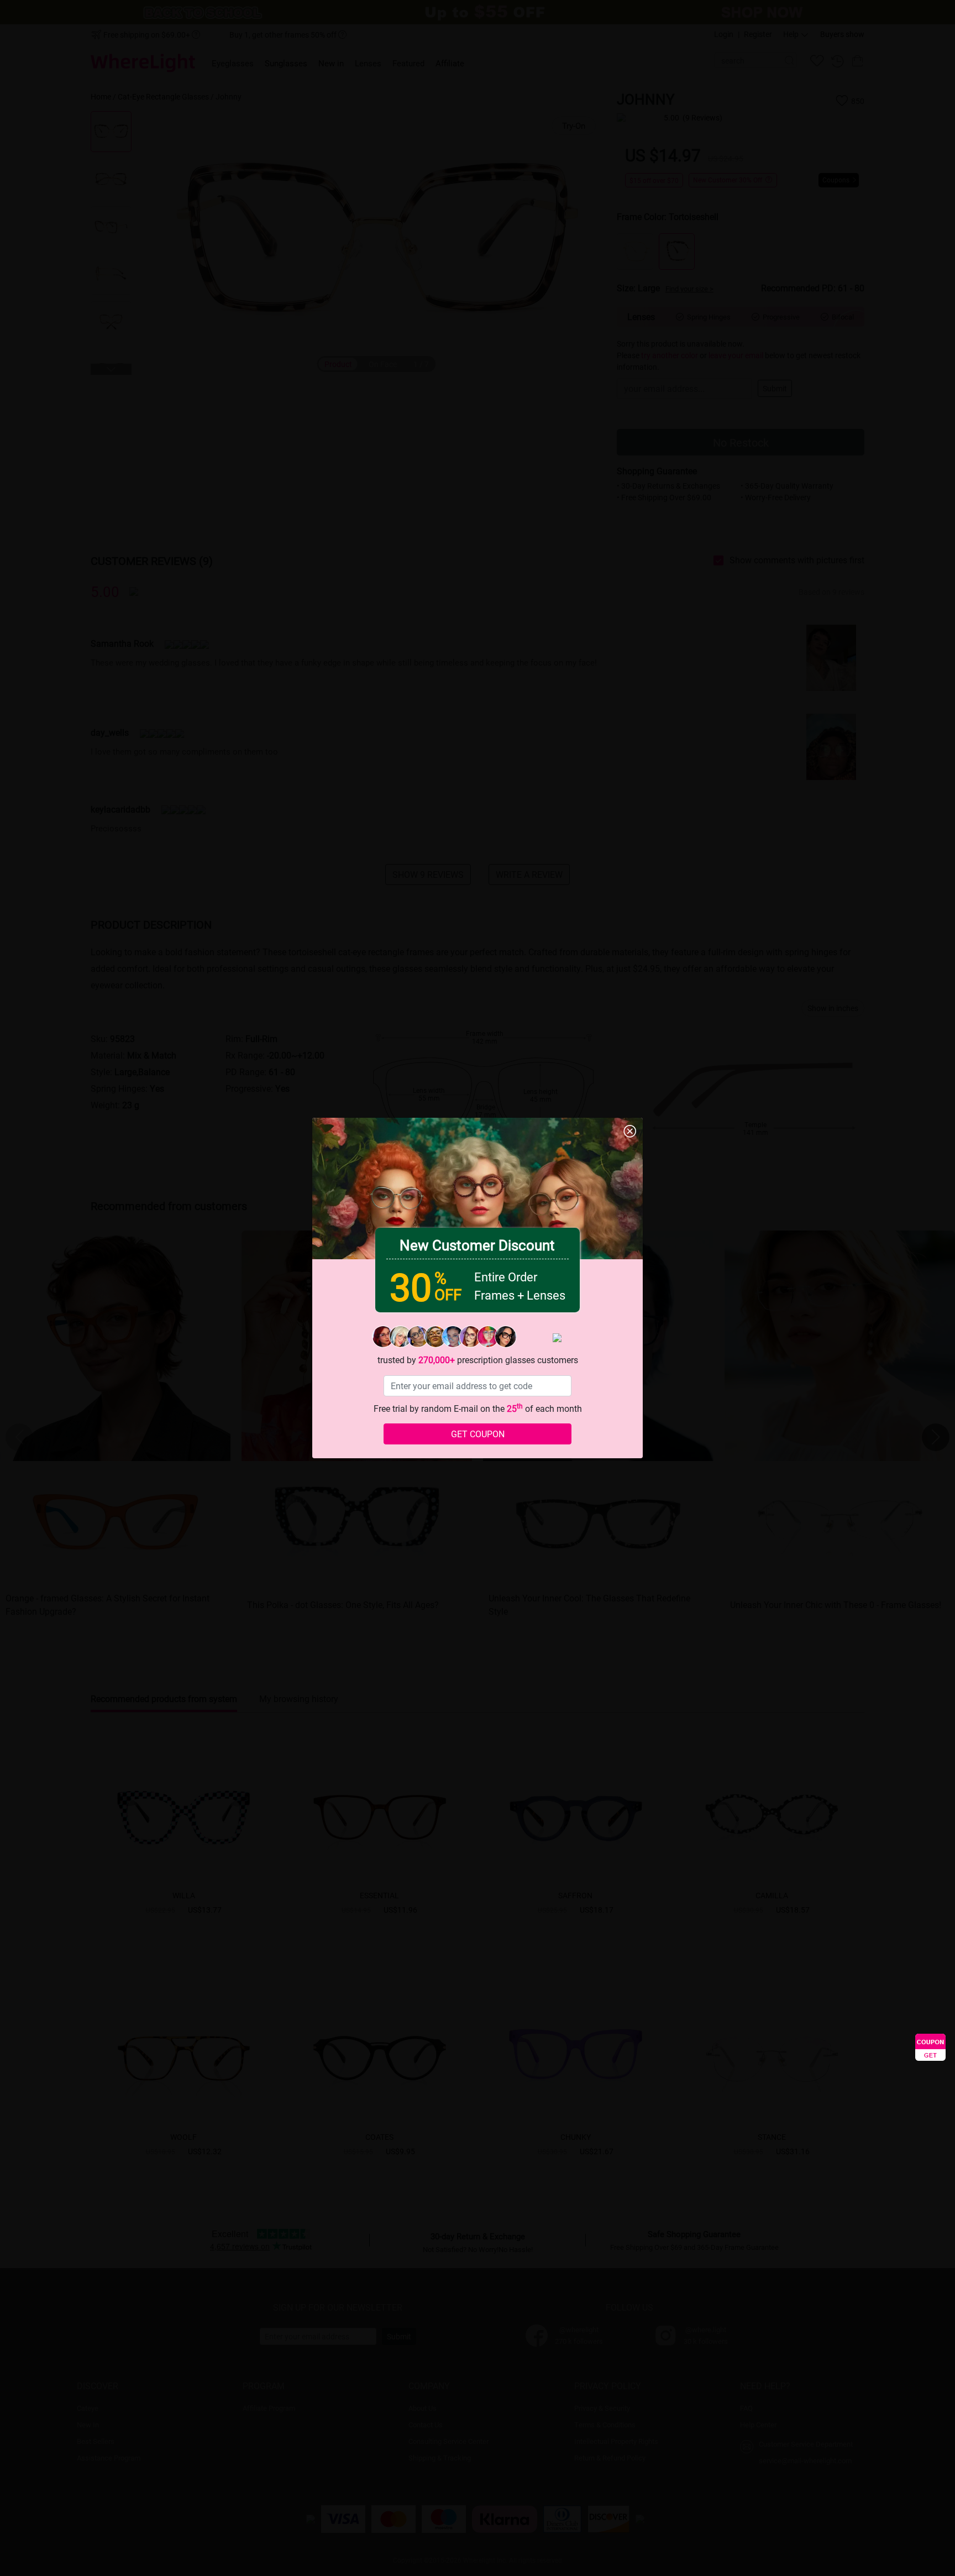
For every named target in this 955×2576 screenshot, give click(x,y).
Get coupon (478, 1434)
